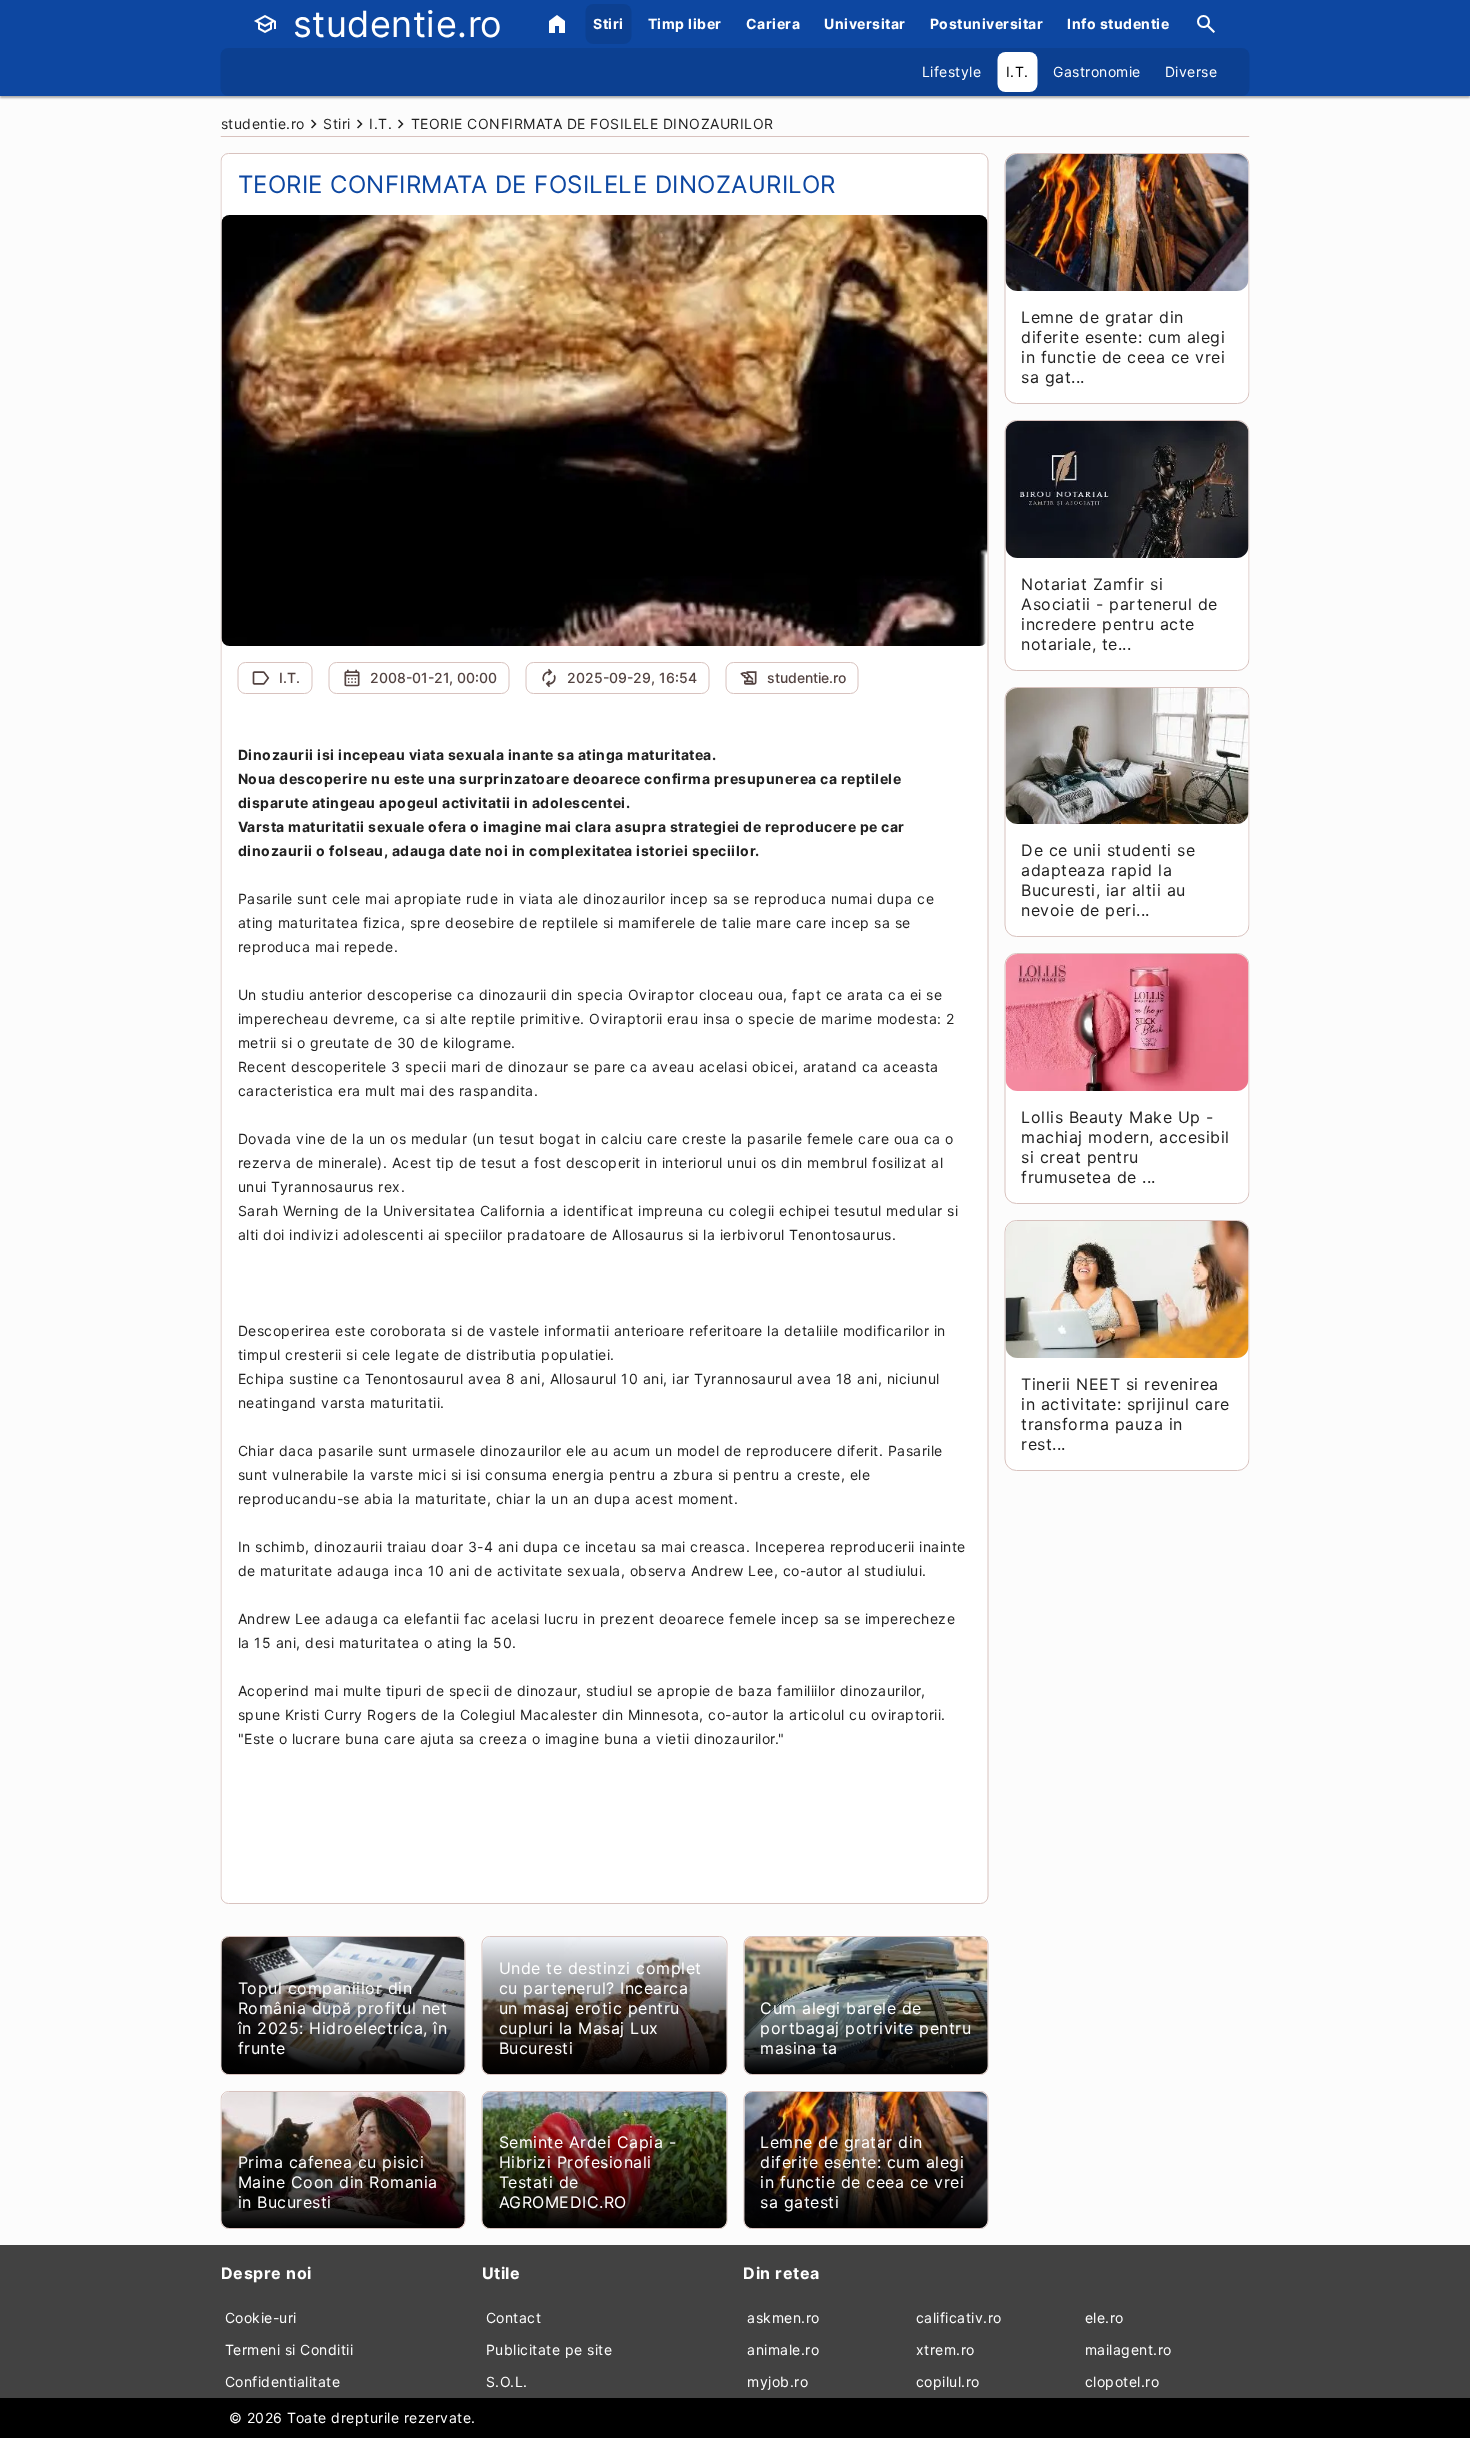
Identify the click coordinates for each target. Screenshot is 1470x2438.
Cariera (773, 23)
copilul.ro (948, 2381)
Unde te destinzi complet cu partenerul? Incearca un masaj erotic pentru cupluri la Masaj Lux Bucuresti (600, 2008)
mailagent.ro (1128, 2349)
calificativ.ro (959, 2317)
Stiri (608, 23)
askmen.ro (783, 2317)
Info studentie (1118, 23)
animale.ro (783, 2349)
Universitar (865, 23)
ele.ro (1104, 2317)
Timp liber (685, 23)
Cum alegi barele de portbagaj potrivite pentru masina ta (865, 2028)
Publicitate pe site (549, 2349)
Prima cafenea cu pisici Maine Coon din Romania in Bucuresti (338, 2182)
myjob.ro (777, 2381)
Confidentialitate (283, 2381)
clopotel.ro (1122, 2381)
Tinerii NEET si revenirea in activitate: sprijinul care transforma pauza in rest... (1125, 1414)
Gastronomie (1097, 71)
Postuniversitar (987, 23)
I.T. (1017, 71)
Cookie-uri (261, 2317)
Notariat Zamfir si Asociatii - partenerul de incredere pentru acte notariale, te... (1119, 614)
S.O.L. (507, 2381)
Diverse (1191, 71)
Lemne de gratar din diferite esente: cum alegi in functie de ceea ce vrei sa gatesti (862, 2172)
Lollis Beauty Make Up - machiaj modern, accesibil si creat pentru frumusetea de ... (1125, 1147)
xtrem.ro (945, 2349)
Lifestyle (952, 71)
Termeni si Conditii (289, 2349)
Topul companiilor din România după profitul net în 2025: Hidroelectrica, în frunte (343, 2018)
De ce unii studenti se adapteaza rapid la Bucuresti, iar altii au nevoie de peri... (1108, 880)
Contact (514, 2317)
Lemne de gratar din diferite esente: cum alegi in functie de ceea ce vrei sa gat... (1123, 347)
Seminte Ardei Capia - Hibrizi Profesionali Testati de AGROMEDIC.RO (588, 2172)
